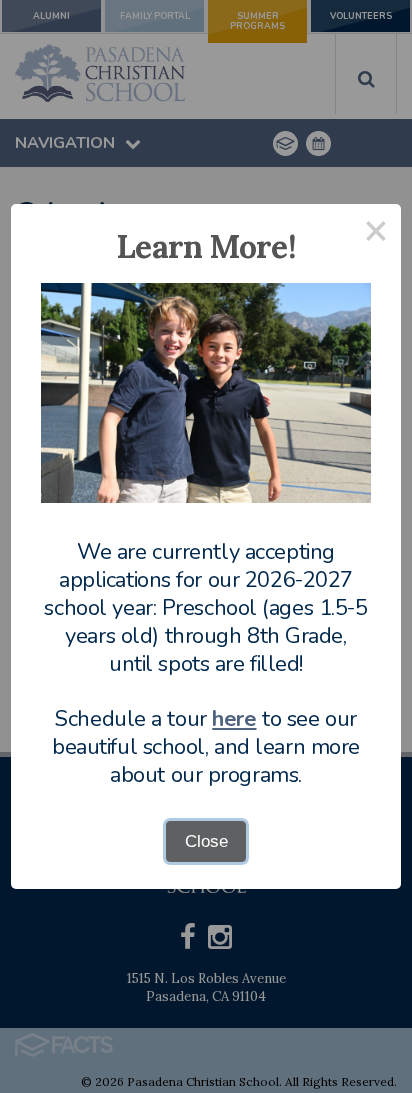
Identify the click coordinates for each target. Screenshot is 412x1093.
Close (206, 841)
